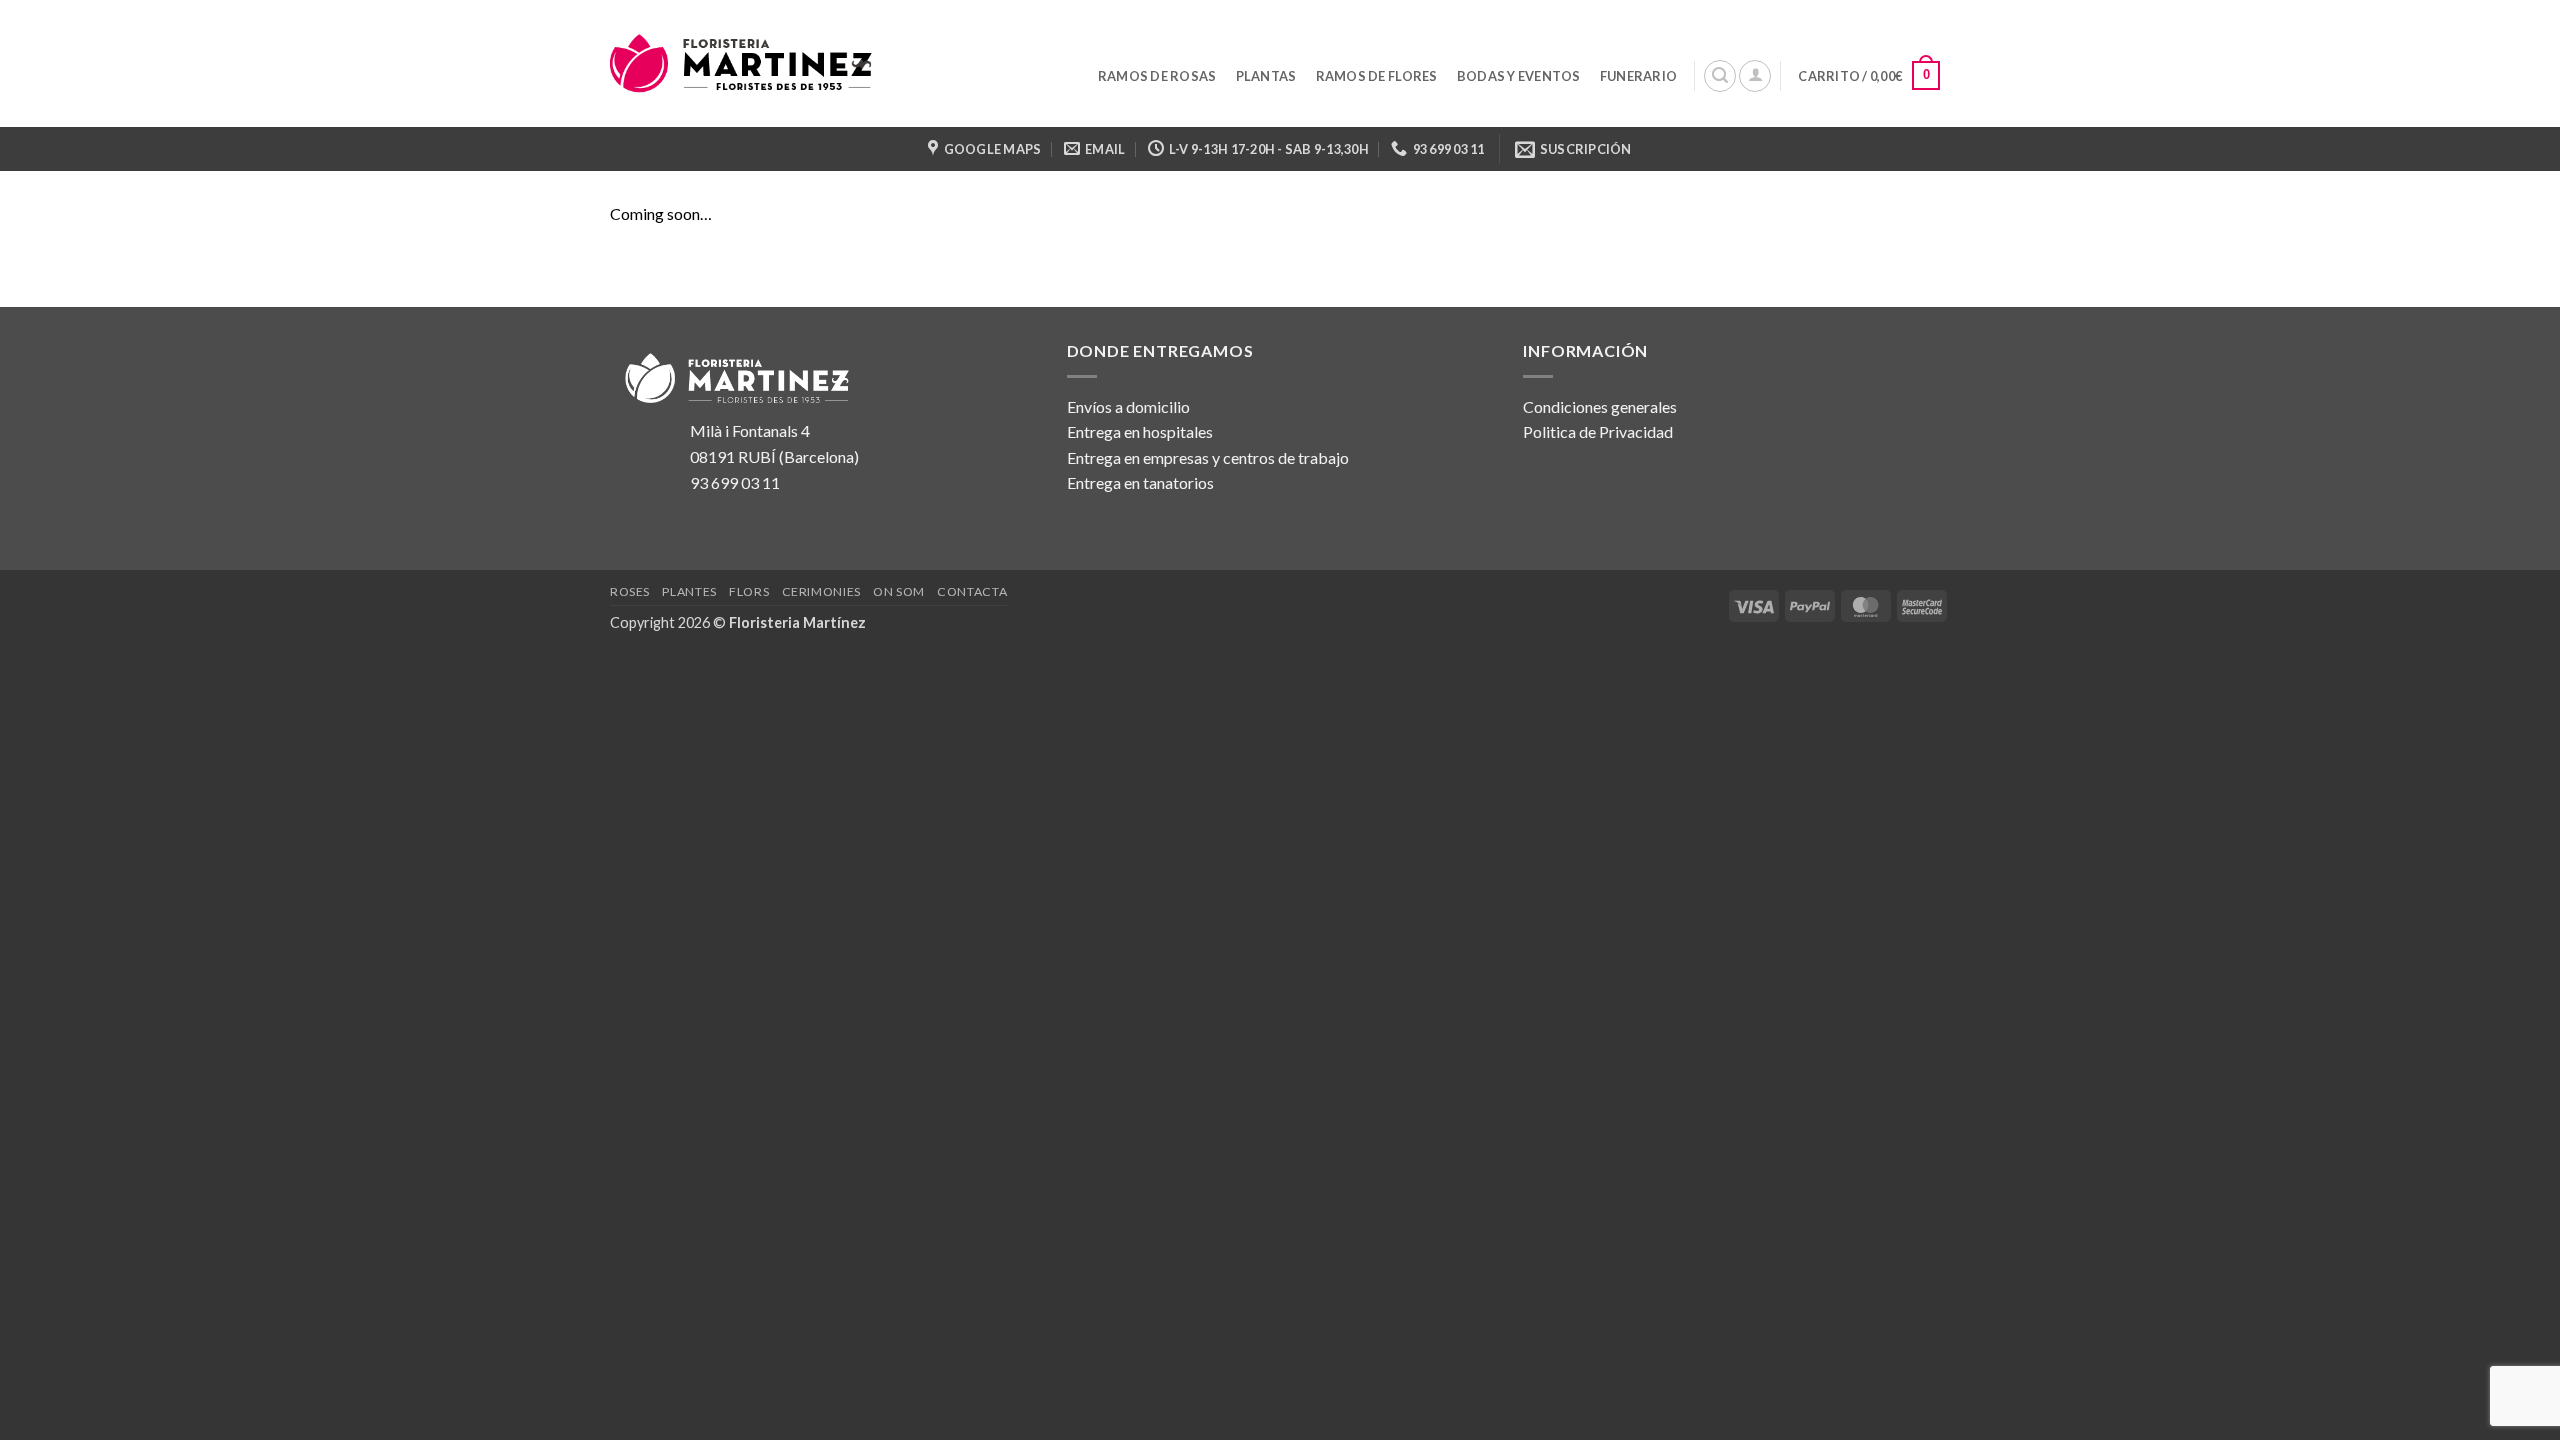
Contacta (972, 591)
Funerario (1638, 76)
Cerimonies (821, 591)
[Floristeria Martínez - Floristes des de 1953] (742, 63)
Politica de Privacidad (1598, 431)
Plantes (689, 591)
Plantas (1266, 76)
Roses (630, 591)
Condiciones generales (1600, 406)
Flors (749, 591)
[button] (1720, 76)
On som (899, 591)
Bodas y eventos (1519, 76)
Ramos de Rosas (1157, 76)
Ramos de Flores (1377, 76)
